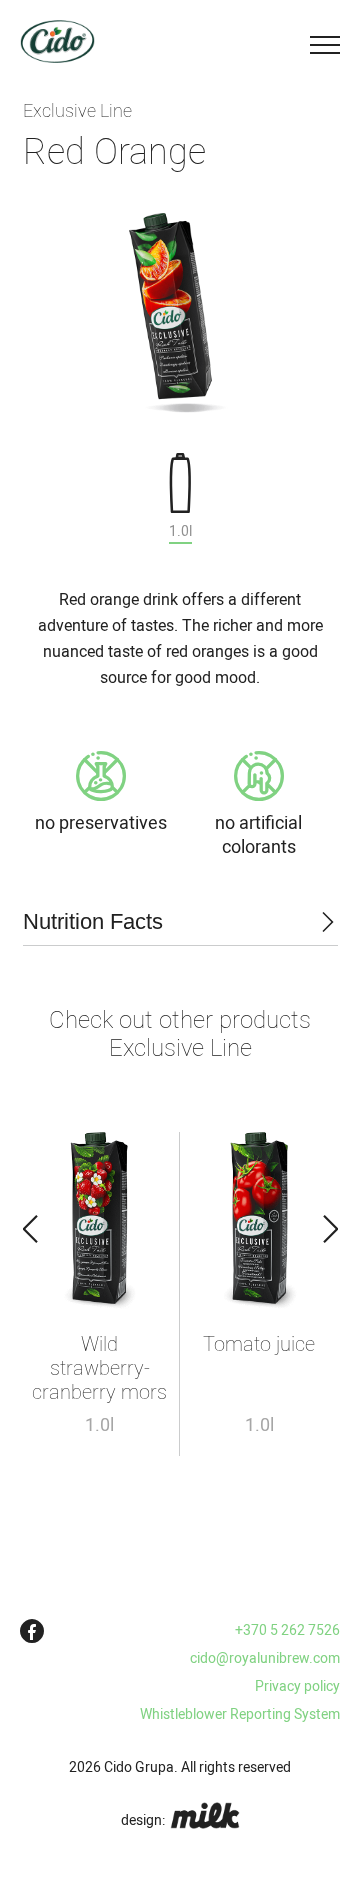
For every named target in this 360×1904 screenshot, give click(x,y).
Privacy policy (297, 1686)
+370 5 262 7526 (287, 1630)
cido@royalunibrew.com (265, 1658)
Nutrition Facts (93, 921)
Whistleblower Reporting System (240, 1714)
